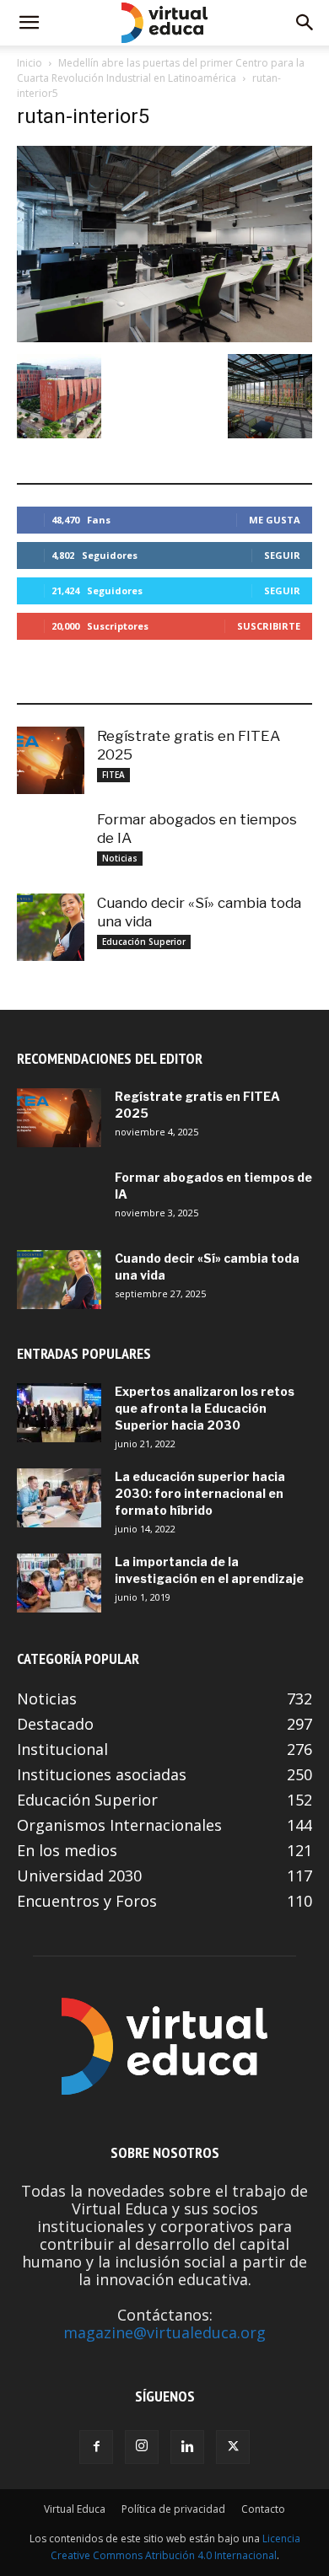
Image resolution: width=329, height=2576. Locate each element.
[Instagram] (142, 2447)
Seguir (282, 555)
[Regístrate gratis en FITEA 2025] (51, 760)
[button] (29, 23)
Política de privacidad (173, 2509)
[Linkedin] (187, 2447)
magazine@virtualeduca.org (164, 2332)
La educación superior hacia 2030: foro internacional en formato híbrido (200, 1493)
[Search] (305, 23)
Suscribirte (269, 626)
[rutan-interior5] (164, 337)
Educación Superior (144, 942)
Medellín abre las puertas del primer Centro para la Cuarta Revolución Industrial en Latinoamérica (161, 70)
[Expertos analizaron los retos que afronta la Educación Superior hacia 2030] (59, 1413)
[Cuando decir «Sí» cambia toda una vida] (51, 927)
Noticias (120, 858)
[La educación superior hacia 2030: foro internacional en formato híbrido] (59, 1498)
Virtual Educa (75, 2509)
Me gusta (275, 520)
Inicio (30, 63)
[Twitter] (233, 2447)
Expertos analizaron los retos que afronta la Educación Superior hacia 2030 (205, 1408)
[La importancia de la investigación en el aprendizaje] (59, 1583)
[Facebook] (96, 2447)
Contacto (263, 2509)
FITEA (113, 775)
